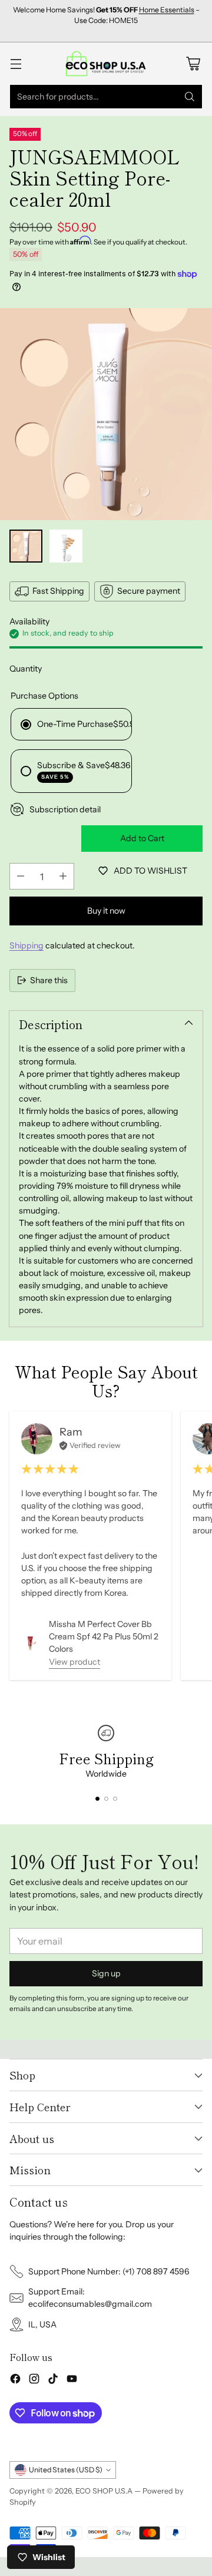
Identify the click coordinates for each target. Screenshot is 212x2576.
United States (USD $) (66, 2470)
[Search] (190, 97)
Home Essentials (167, 10)
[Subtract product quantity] (21, 876)
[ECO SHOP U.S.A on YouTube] (72, 2380)
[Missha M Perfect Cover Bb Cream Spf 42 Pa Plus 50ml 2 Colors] (30, 1643)
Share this (49, 980)
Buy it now (106, 911)
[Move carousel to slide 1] (97, 1799)
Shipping (26, 945)
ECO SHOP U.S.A (104, 2491)
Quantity (26, 669)
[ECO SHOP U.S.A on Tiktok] (53, 2380)
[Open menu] (16, 63)
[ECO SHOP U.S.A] (106, 63)
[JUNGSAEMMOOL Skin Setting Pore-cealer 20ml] (106, 414)
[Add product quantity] (63, 876)
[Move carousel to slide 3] (115, 1799)
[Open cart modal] (193, 63)
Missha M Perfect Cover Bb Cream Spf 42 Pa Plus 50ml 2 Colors (104, 1636)
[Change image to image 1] (26, 546)
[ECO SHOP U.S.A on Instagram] (34, 2380)
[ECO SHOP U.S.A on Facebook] (15, 2380)
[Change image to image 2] (66, 546)
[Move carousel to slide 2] (106, 1799)
